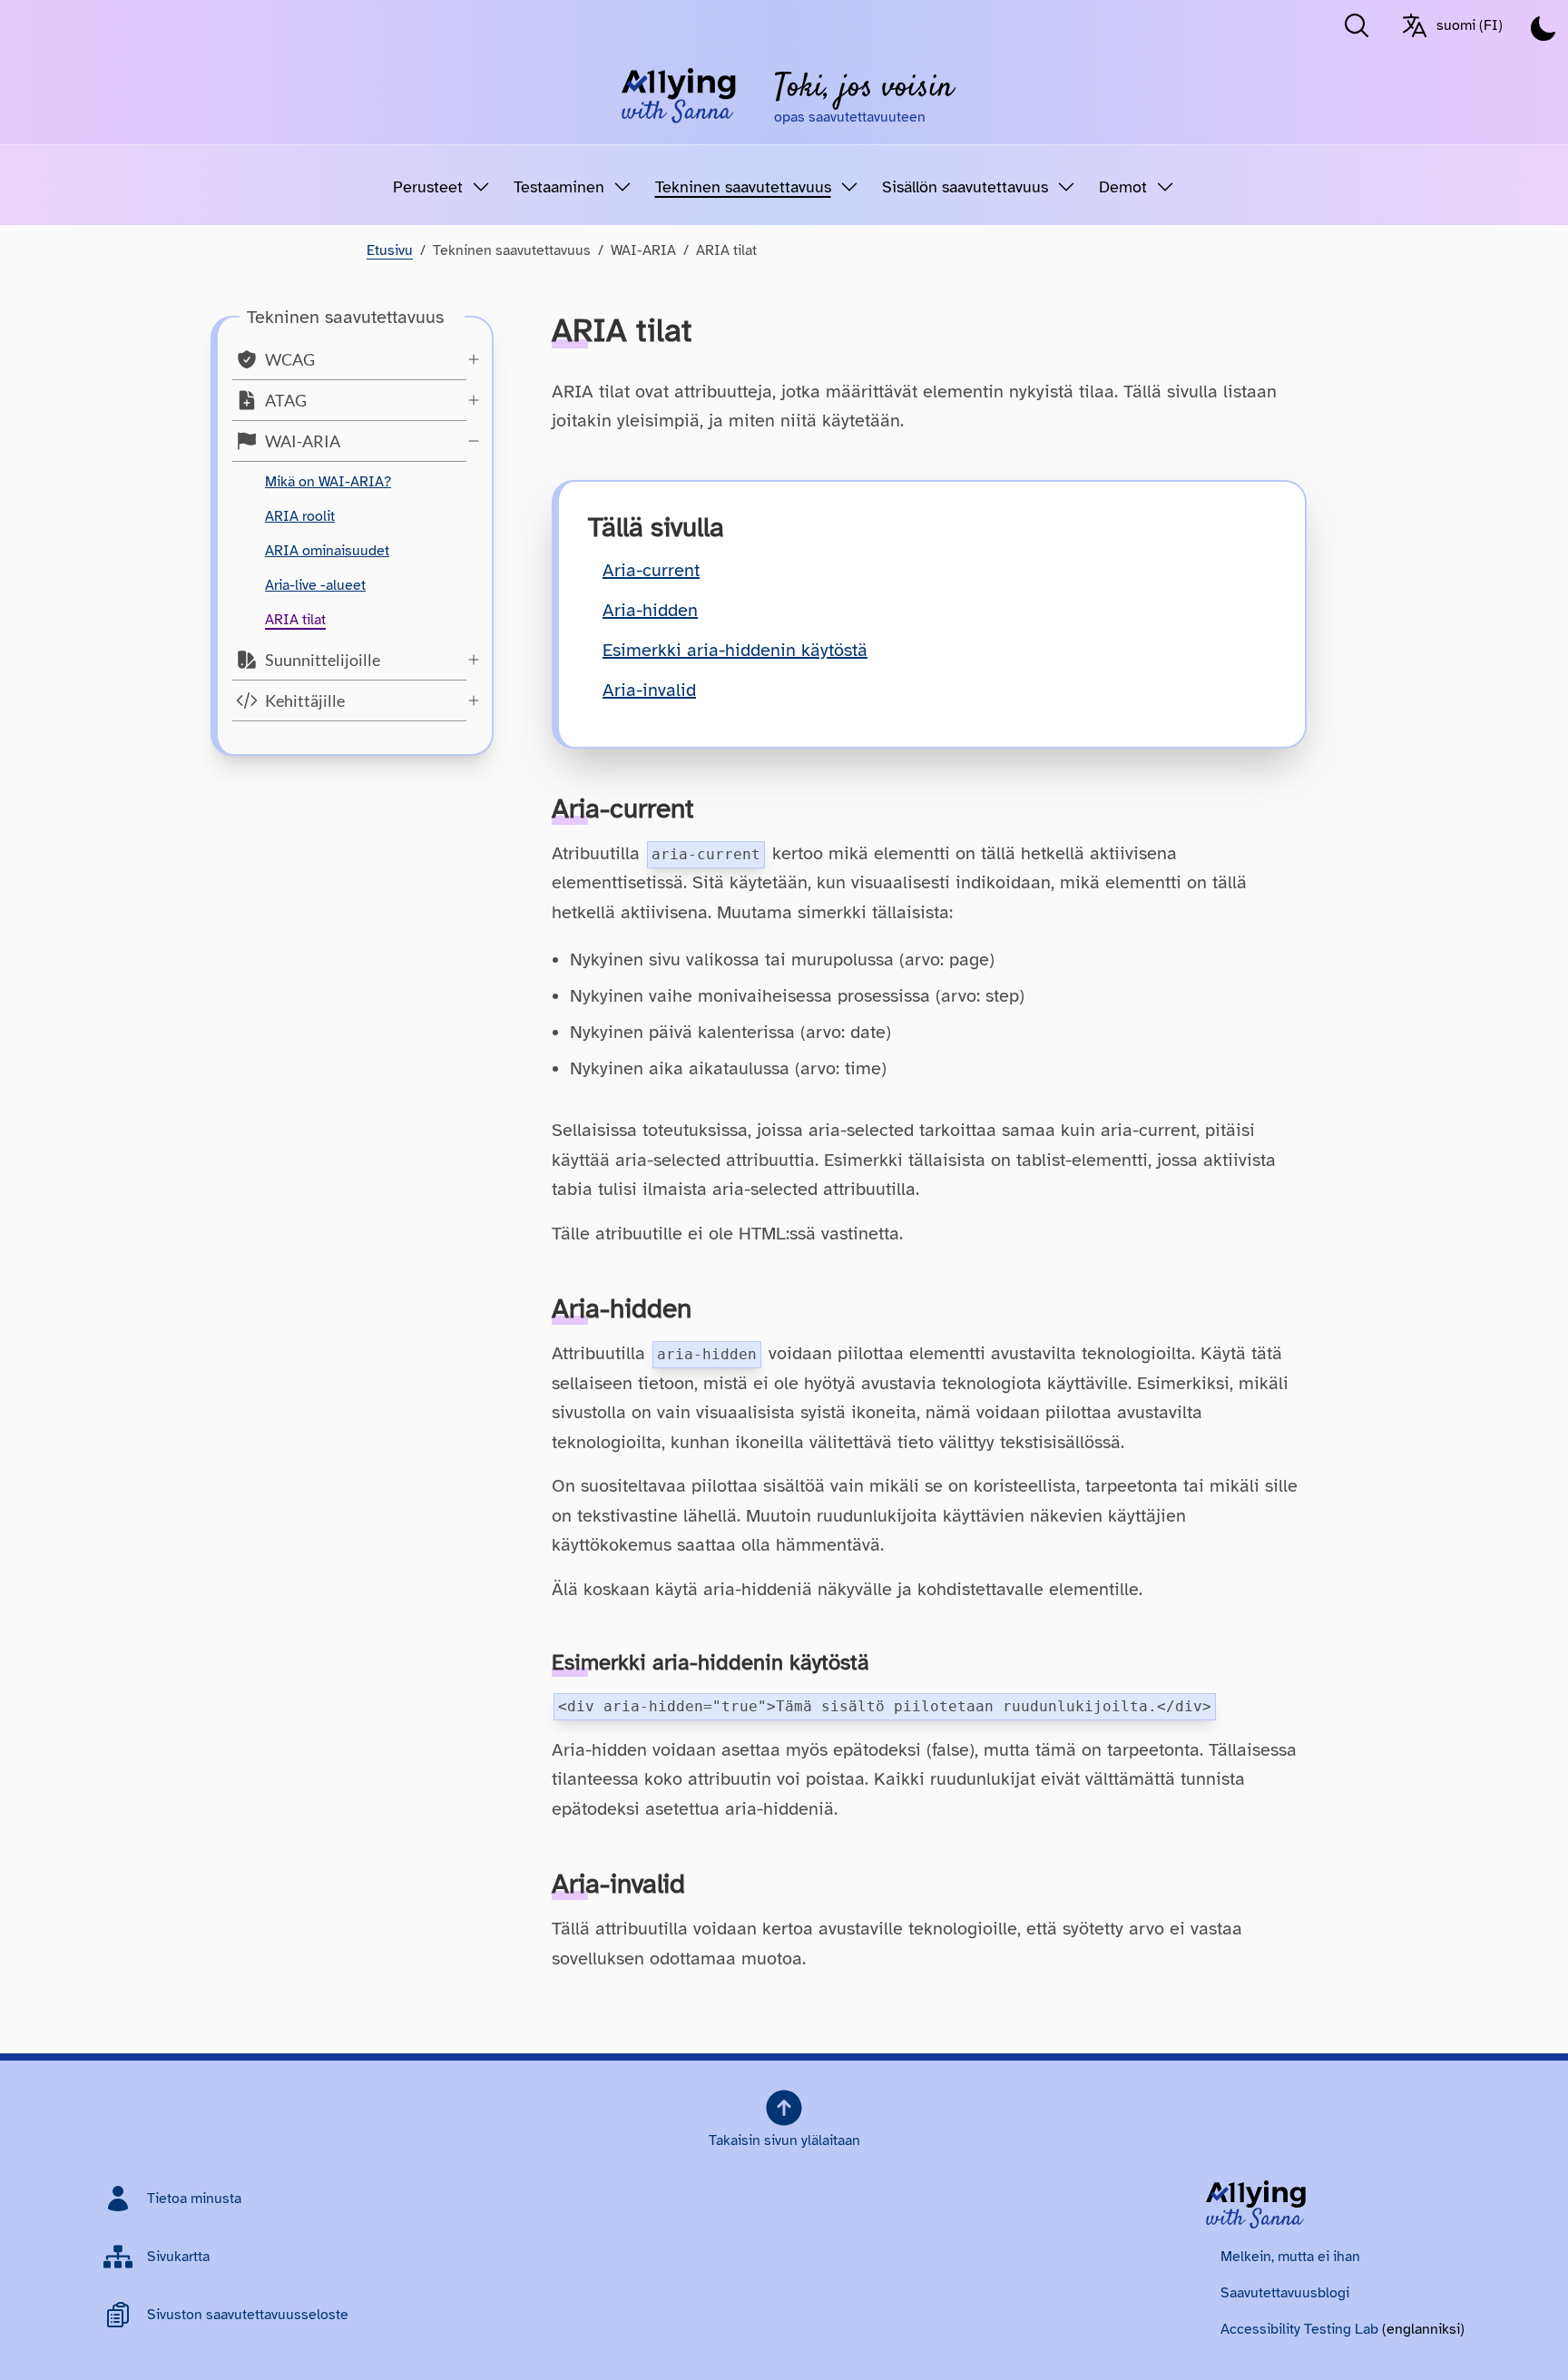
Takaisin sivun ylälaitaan (784, 2140)
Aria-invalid (649, 690)
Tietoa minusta (194, 2199)
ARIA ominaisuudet (327, 551)
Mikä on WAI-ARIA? (328, 482)
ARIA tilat (295, 620)
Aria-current (651, 570)
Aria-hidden (650, 610)
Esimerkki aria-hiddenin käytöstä (735, 650)
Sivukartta (178, 2257)
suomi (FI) (1470, 25)
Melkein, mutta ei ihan (1290, 2257)
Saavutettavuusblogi (1285, 2293)
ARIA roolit (300, 516)
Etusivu (390, 250)
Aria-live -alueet (315, 585)
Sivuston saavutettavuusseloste (248, 2315)
